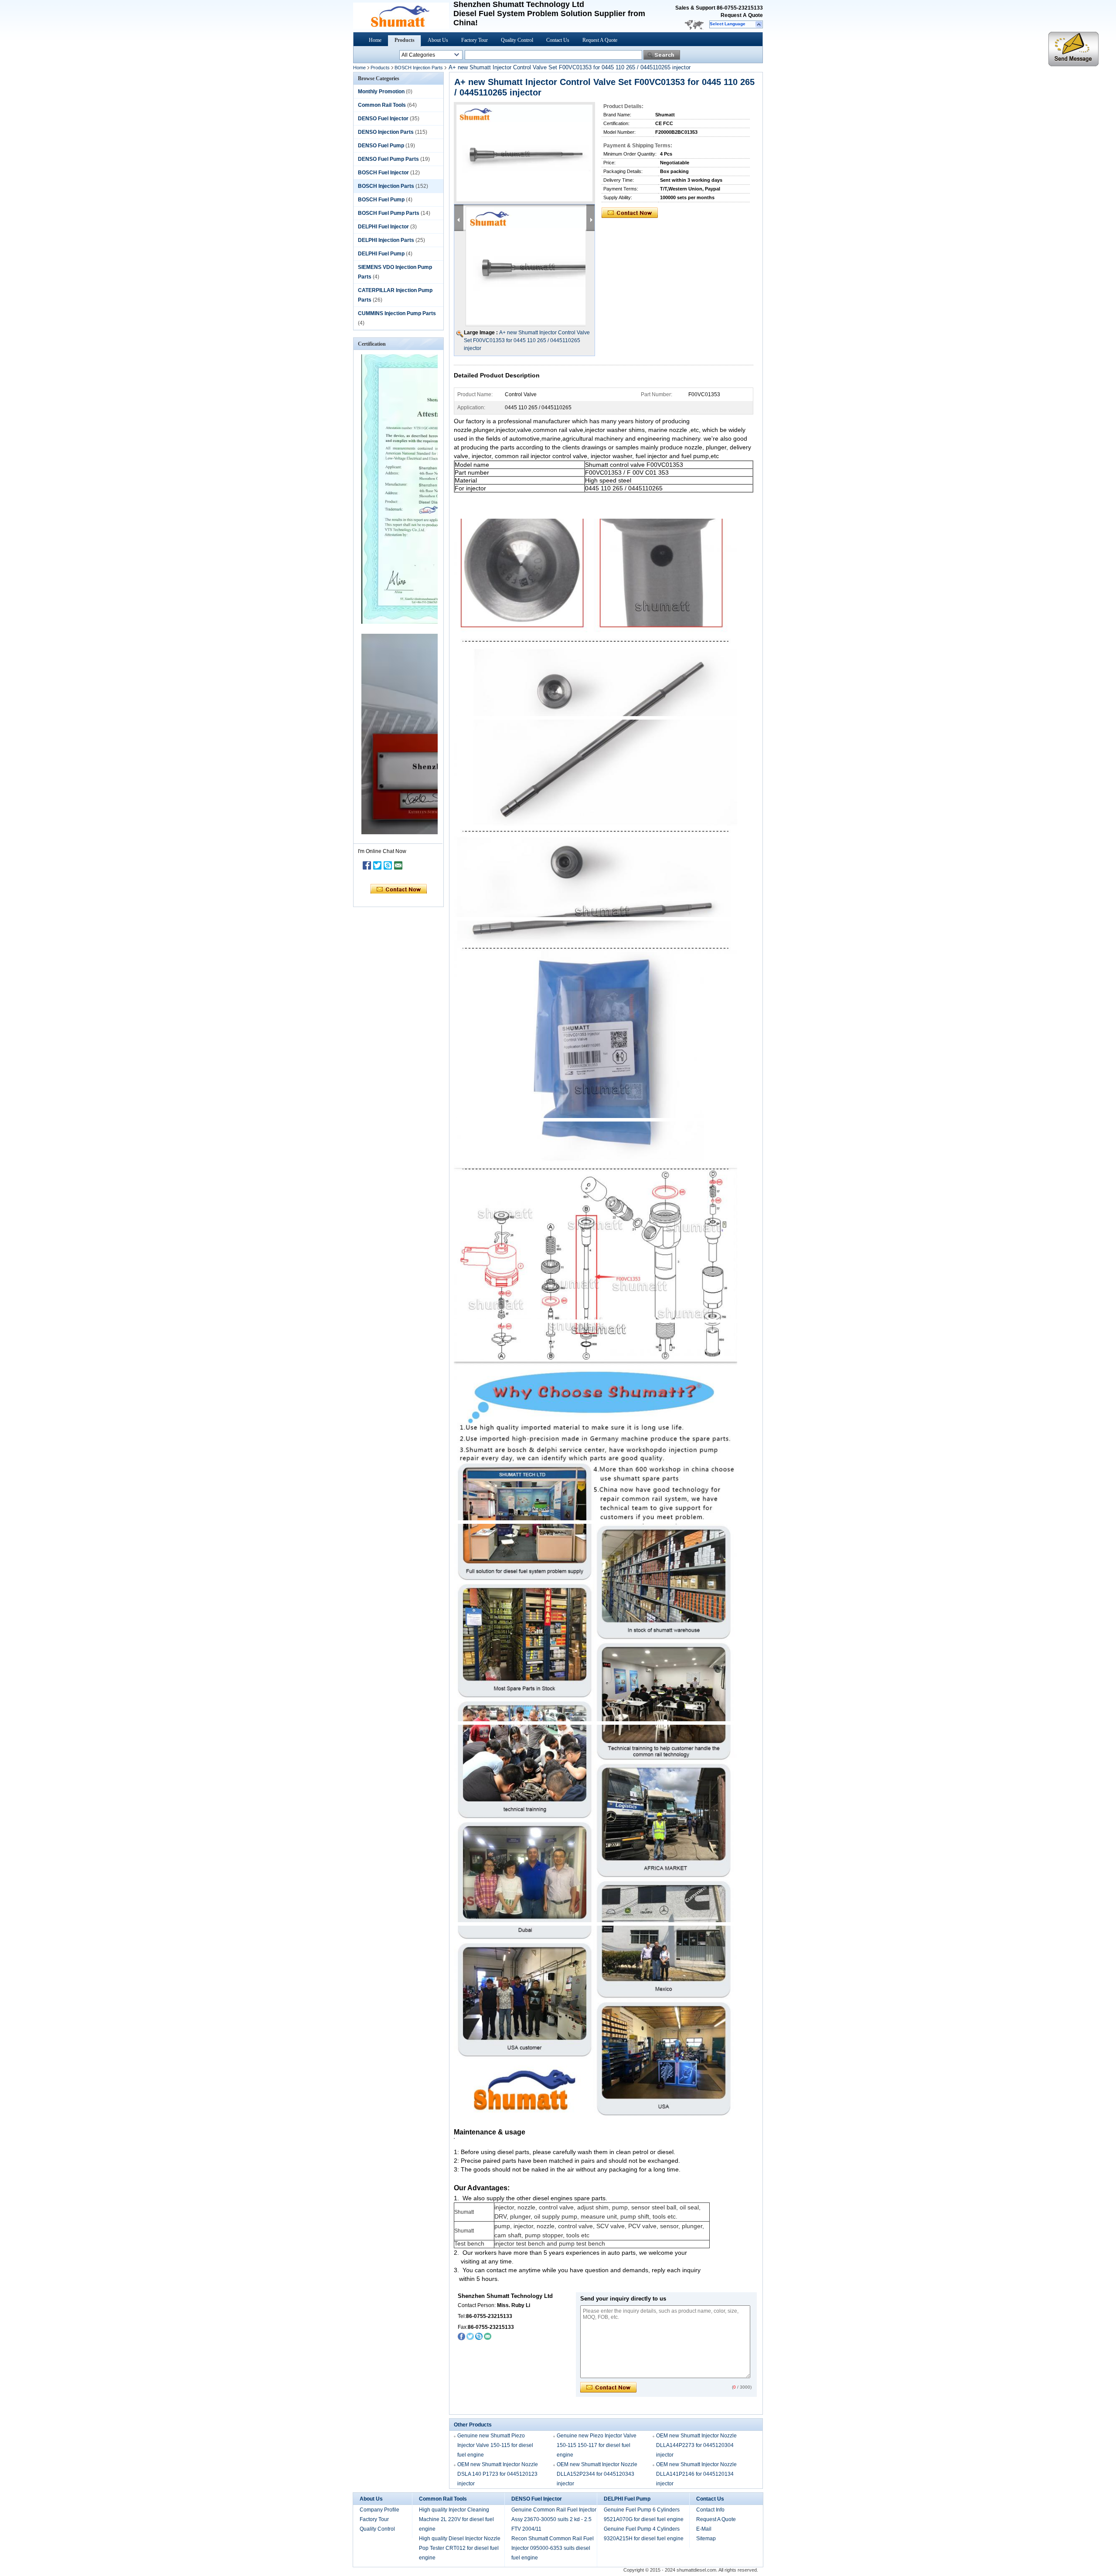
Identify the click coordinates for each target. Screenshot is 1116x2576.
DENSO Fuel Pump (381, 146)
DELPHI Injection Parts (386, 240)
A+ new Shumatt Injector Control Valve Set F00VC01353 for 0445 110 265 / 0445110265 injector (527, 340)
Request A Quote (742, 15)
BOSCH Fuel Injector (383, 173)
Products (405, 40)
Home (375, 40)
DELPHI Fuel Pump (381, 254)
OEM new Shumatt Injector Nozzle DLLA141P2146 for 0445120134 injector (696, 2474)
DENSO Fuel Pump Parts (388, 159)
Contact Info (710, 2510)
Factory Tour (475, 40)
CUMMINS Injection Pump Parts (397, 313)
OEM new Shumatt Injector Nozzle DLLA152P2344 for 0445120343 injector (597, 2474)
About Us (438, 40)
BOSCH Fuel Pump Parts (389, 213)
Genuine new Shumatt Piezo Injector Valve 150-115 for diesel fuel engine (495, 2445)
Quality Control (517, 40)
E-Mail (704, 2529)
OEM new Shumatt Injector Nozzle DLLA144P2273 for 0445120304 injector (696, 2445)
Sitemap (706, 2539)
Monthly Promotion (381, 92)
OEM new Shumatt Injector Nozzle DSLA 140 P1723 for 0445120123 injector (498, 2474)
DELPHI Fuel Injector (383, 227)
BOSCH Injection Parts (419, 68)
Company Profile (379, 2510)
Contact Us (558, 40)
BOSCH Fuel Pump (381, 200)
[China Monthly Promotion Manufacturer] (401, 27)
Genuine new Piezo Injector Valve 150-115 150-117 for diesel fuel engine (597, 2445)
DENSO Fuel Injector (383, 119)
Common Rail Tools (382, 105)
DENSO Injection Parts (386, 132)
